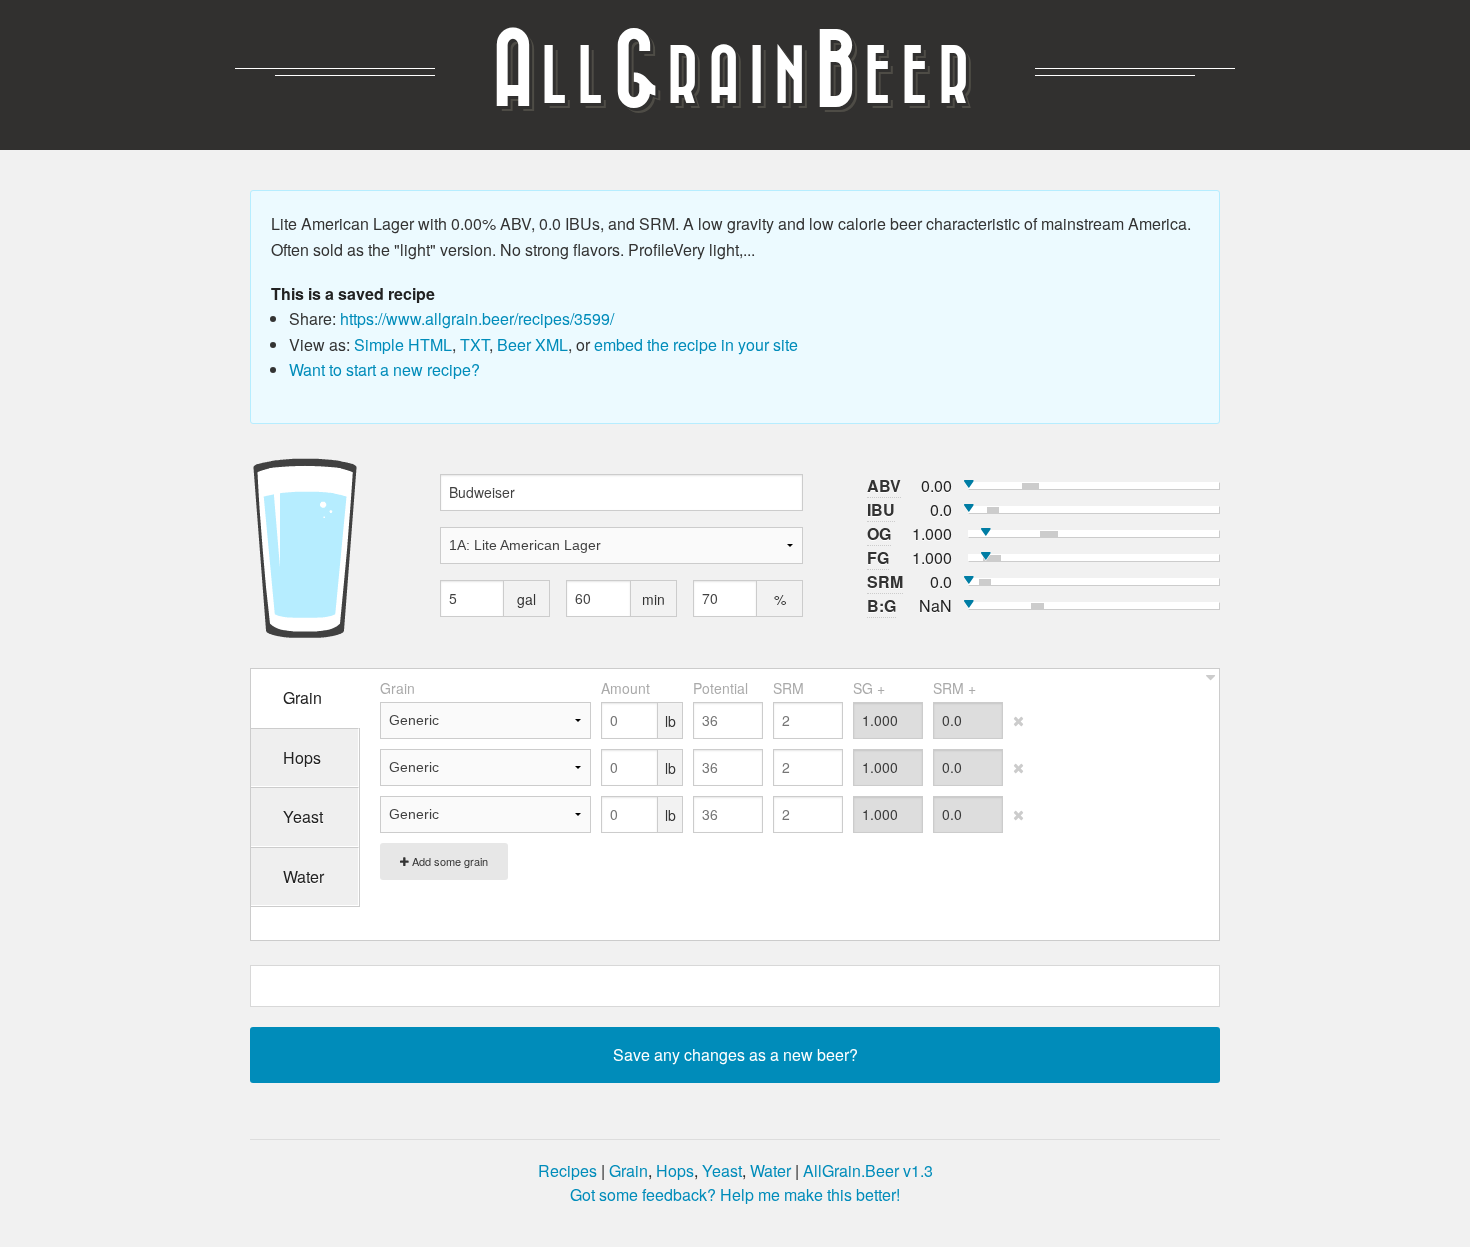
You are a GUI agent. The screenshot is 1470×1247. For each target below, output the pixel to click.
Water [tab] (303, 876)
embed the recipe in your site (696, 344)
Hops (675, 1170)
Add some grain (448, 861)
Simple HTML (403, 344)
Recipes (567, 1170)
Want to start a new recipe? (384, 369)
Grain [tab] (302, 697)
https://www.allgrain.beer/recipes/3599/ (477, 318)
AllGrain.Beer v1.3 (868, 1170)
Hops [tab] (302, 757)
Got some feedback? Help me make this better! (735, 1194)
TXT (474, 344)
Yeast (722, 1170)
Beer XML (532, 344)
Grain (628, 1170)
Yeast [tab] (303, 816)
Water (770, 1170)
